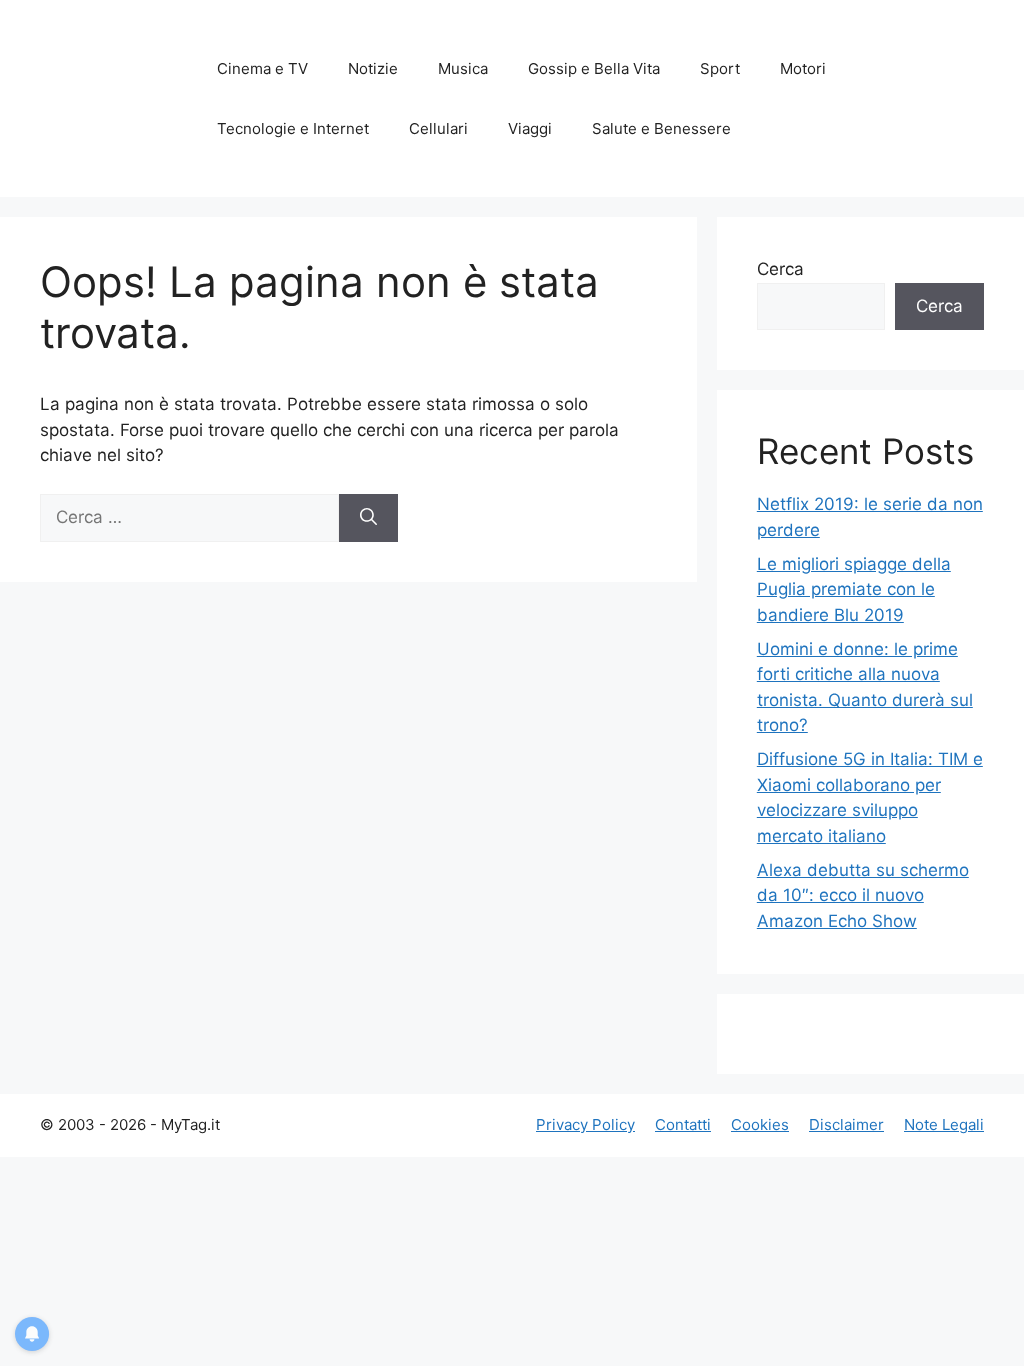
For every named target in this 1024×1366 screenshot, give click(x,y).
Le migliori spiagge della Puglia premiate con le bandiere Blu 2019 (854, 589)
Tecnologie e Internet (293, 128)
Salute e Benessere (661, 128)
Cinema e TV (262, 68)
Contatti (683, 1124)
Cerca (780, 269)
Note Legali (944, 1124)
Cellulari (438, 128)
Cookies (760, 1124)
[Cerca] (368, 518)
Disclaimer (846, 1124)
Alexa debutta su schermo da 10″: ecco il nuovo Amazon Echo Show (863, 895)
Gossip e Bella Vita (594, 68)
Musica (463, 68)
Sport (720, 68)
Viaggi (530, 128)
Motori (803, 68)
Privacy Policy (585, 1124)
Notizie (373, 68)
